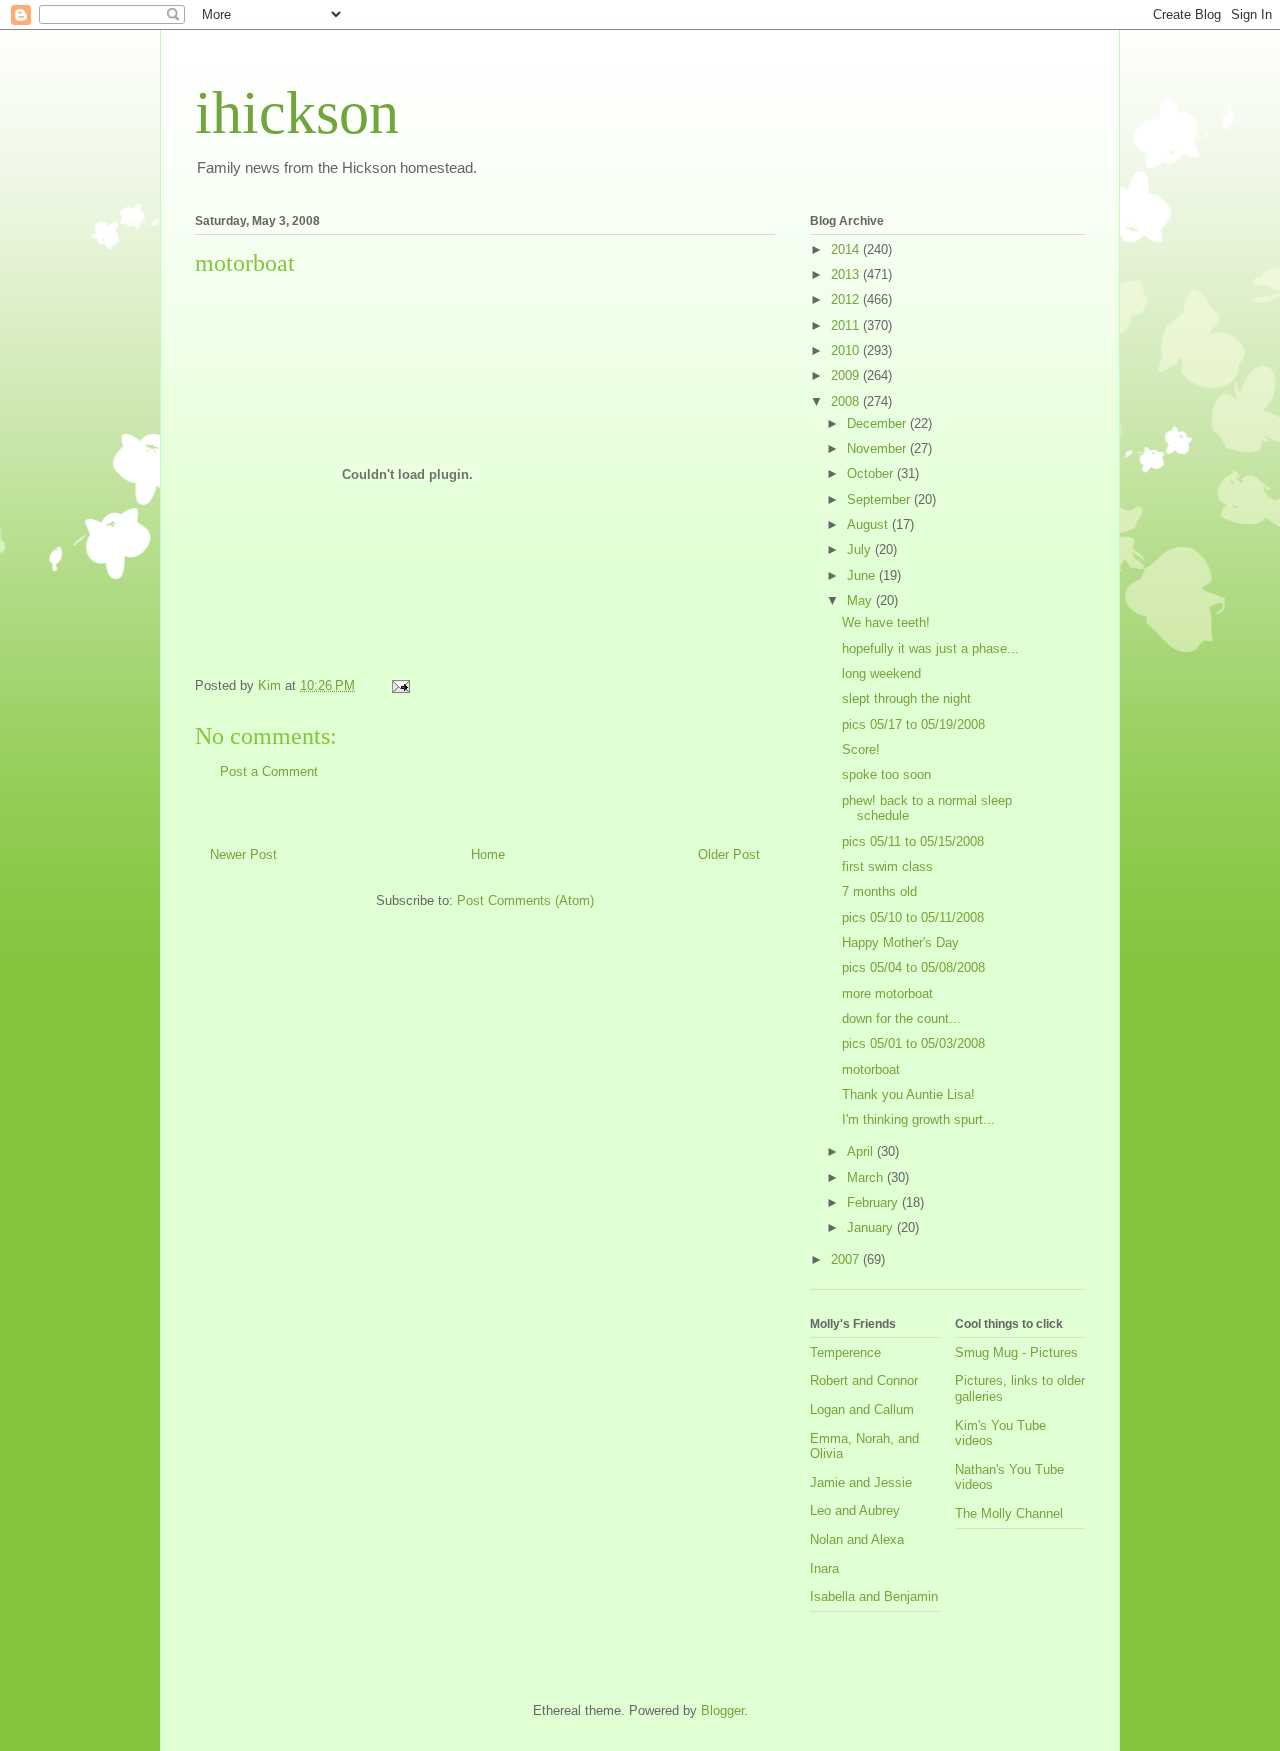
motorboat (871, 1069)
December (878, 423)
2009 (847, 375)
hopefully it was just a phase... (930, 648)
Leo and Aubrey (855, 1510)
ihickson (297, 113)
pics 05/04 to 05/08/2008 (913, 967)
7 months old (879, 891)
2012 (847, 299)
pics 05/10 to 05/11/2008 (913, 917)
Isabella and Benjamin (874, 1596)
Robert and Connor (864, 1380)
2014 (847, 249)
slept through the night (906, 698)
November (878, 448)
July (861, 549)
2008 (847, 401)
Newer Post (243, 854)
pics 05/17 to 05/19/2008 (913, 724)
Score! (861, 749)
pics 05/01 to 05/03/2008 (913, 1043)
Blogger (722, 1710)
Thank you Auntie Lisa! (908, 1094)
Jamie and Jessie (861, 1482)
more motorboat (887, 993)
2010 (847, 350)
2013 (847, 274)
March (867, 1177)
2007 (847, 1259)
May (861, 600)
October (872, 473)
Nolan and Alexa (857, 1539)
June (863, 575)
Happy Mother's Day (900, 942)
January (872, 1227)
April (862, 1151)
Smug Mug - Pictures (1016, 1352)
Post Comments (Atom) (525, 900)
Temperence (845, 1352)
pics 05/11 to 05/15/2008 (913, 841)
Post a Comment (269, 771)
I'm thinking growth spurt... (918, 1119)
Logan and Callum (862, 1409)
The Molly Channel (1009, 1513)
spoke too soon (886, 774)
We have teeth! (886, 622)
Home (488, 854)
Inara (824, 1568)
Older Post (729, 854)
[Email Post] (399, 685)
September (880, 499)
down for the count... (901, 1018)
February (874, 1202)
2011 (847, 325)
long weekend (881, 673)
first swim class (887, 866)
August (869, 524)
